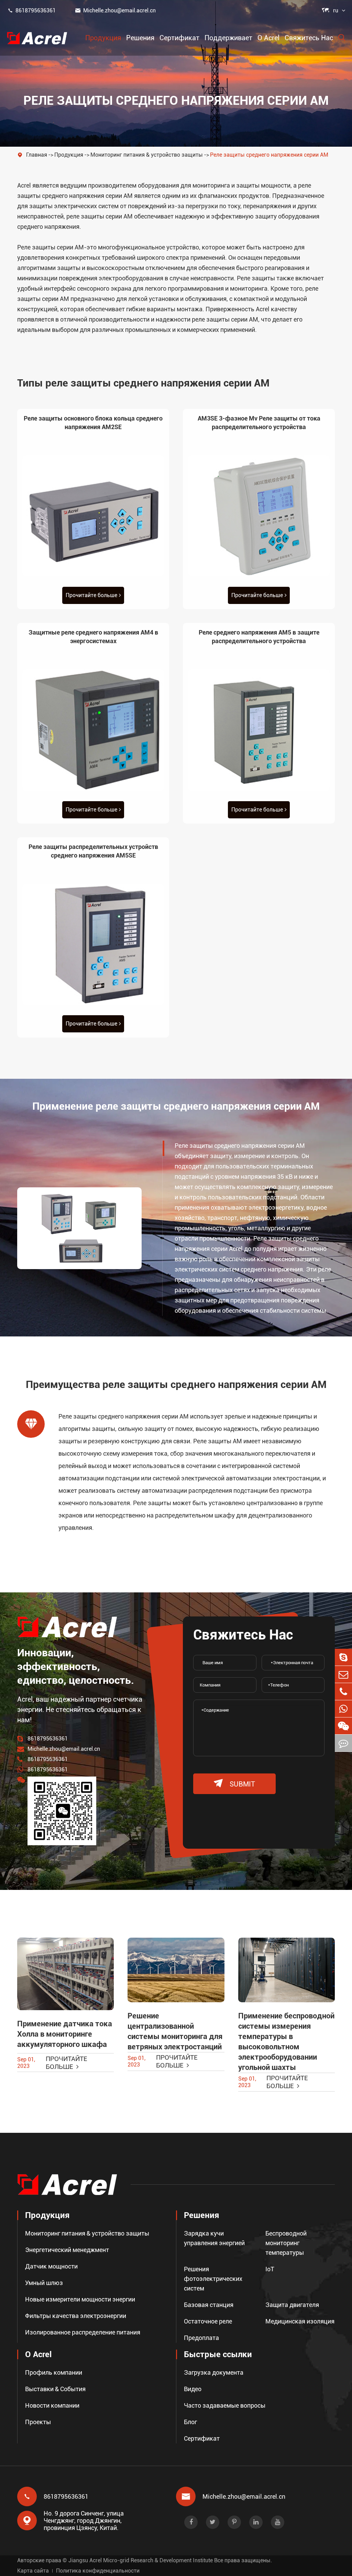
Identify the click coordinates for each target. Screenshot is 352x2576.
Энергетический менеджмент (67, 2250)
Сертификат (179, 38)
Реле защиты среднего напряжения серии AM (269, 155)
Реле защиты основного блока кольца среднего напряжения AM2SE (93, 423)
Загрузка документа (214, 2372)
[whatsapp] (343, 1709)
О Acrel (268, 38)
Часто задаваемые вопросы (225, 2405)
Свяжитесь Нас (309, 38)
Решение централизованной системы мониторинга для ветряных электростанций (175, 2031)
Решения (140, 38)
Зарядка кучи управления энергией (214, 2238)
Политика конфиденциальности (98, 2571)
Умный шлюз (44, 2283)
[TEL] (343, 1692)
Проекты (38, 2422)
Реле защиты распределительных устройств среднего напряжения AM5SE (93, 851)
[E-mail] (343, 1674)
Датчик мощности (51, 2266)
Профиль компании (54, 2372)
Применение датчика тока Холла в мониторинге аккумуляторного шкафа (65, 2034)
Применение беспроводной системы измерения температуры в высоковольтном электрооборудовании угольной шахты (286, 2042)
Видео (193, 2389)
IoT (270, 2269)
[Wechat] (343, 1726)
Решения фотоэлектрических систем (213, 2279)
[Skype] (343, 1657)
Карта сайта (33, 2571)
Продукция (103, 38)
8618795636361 (31, 10)
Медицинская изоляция (300, 2321)
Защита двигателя (292, 2305)
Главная (37, 155)
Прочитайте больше (91, 595)
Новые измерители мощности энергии (80, 2299)
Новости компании (52, 2405)
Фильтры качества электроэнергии (76, 2316)
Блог (190, 2422)
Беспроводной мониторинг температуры (286, 2243)
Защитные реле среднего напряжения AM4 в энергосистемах (93, 637)
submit (234, 1784)
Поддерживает (228, 38)
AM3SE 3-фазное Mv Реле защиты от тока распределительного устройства (259, 423)
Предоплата (201, 2338)
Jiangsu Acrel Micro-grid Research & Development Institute (141, 2560)
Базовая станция (209, 2305)
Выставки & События (55, 2389)
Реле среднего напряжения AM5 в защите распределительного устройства (259, 637)
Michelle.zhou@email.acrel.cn (115, 10)
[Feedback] (343, 1743)
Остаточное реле (208, 2321)
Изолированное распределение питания (83, 2332)
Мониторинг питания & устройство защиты (147, 155)
